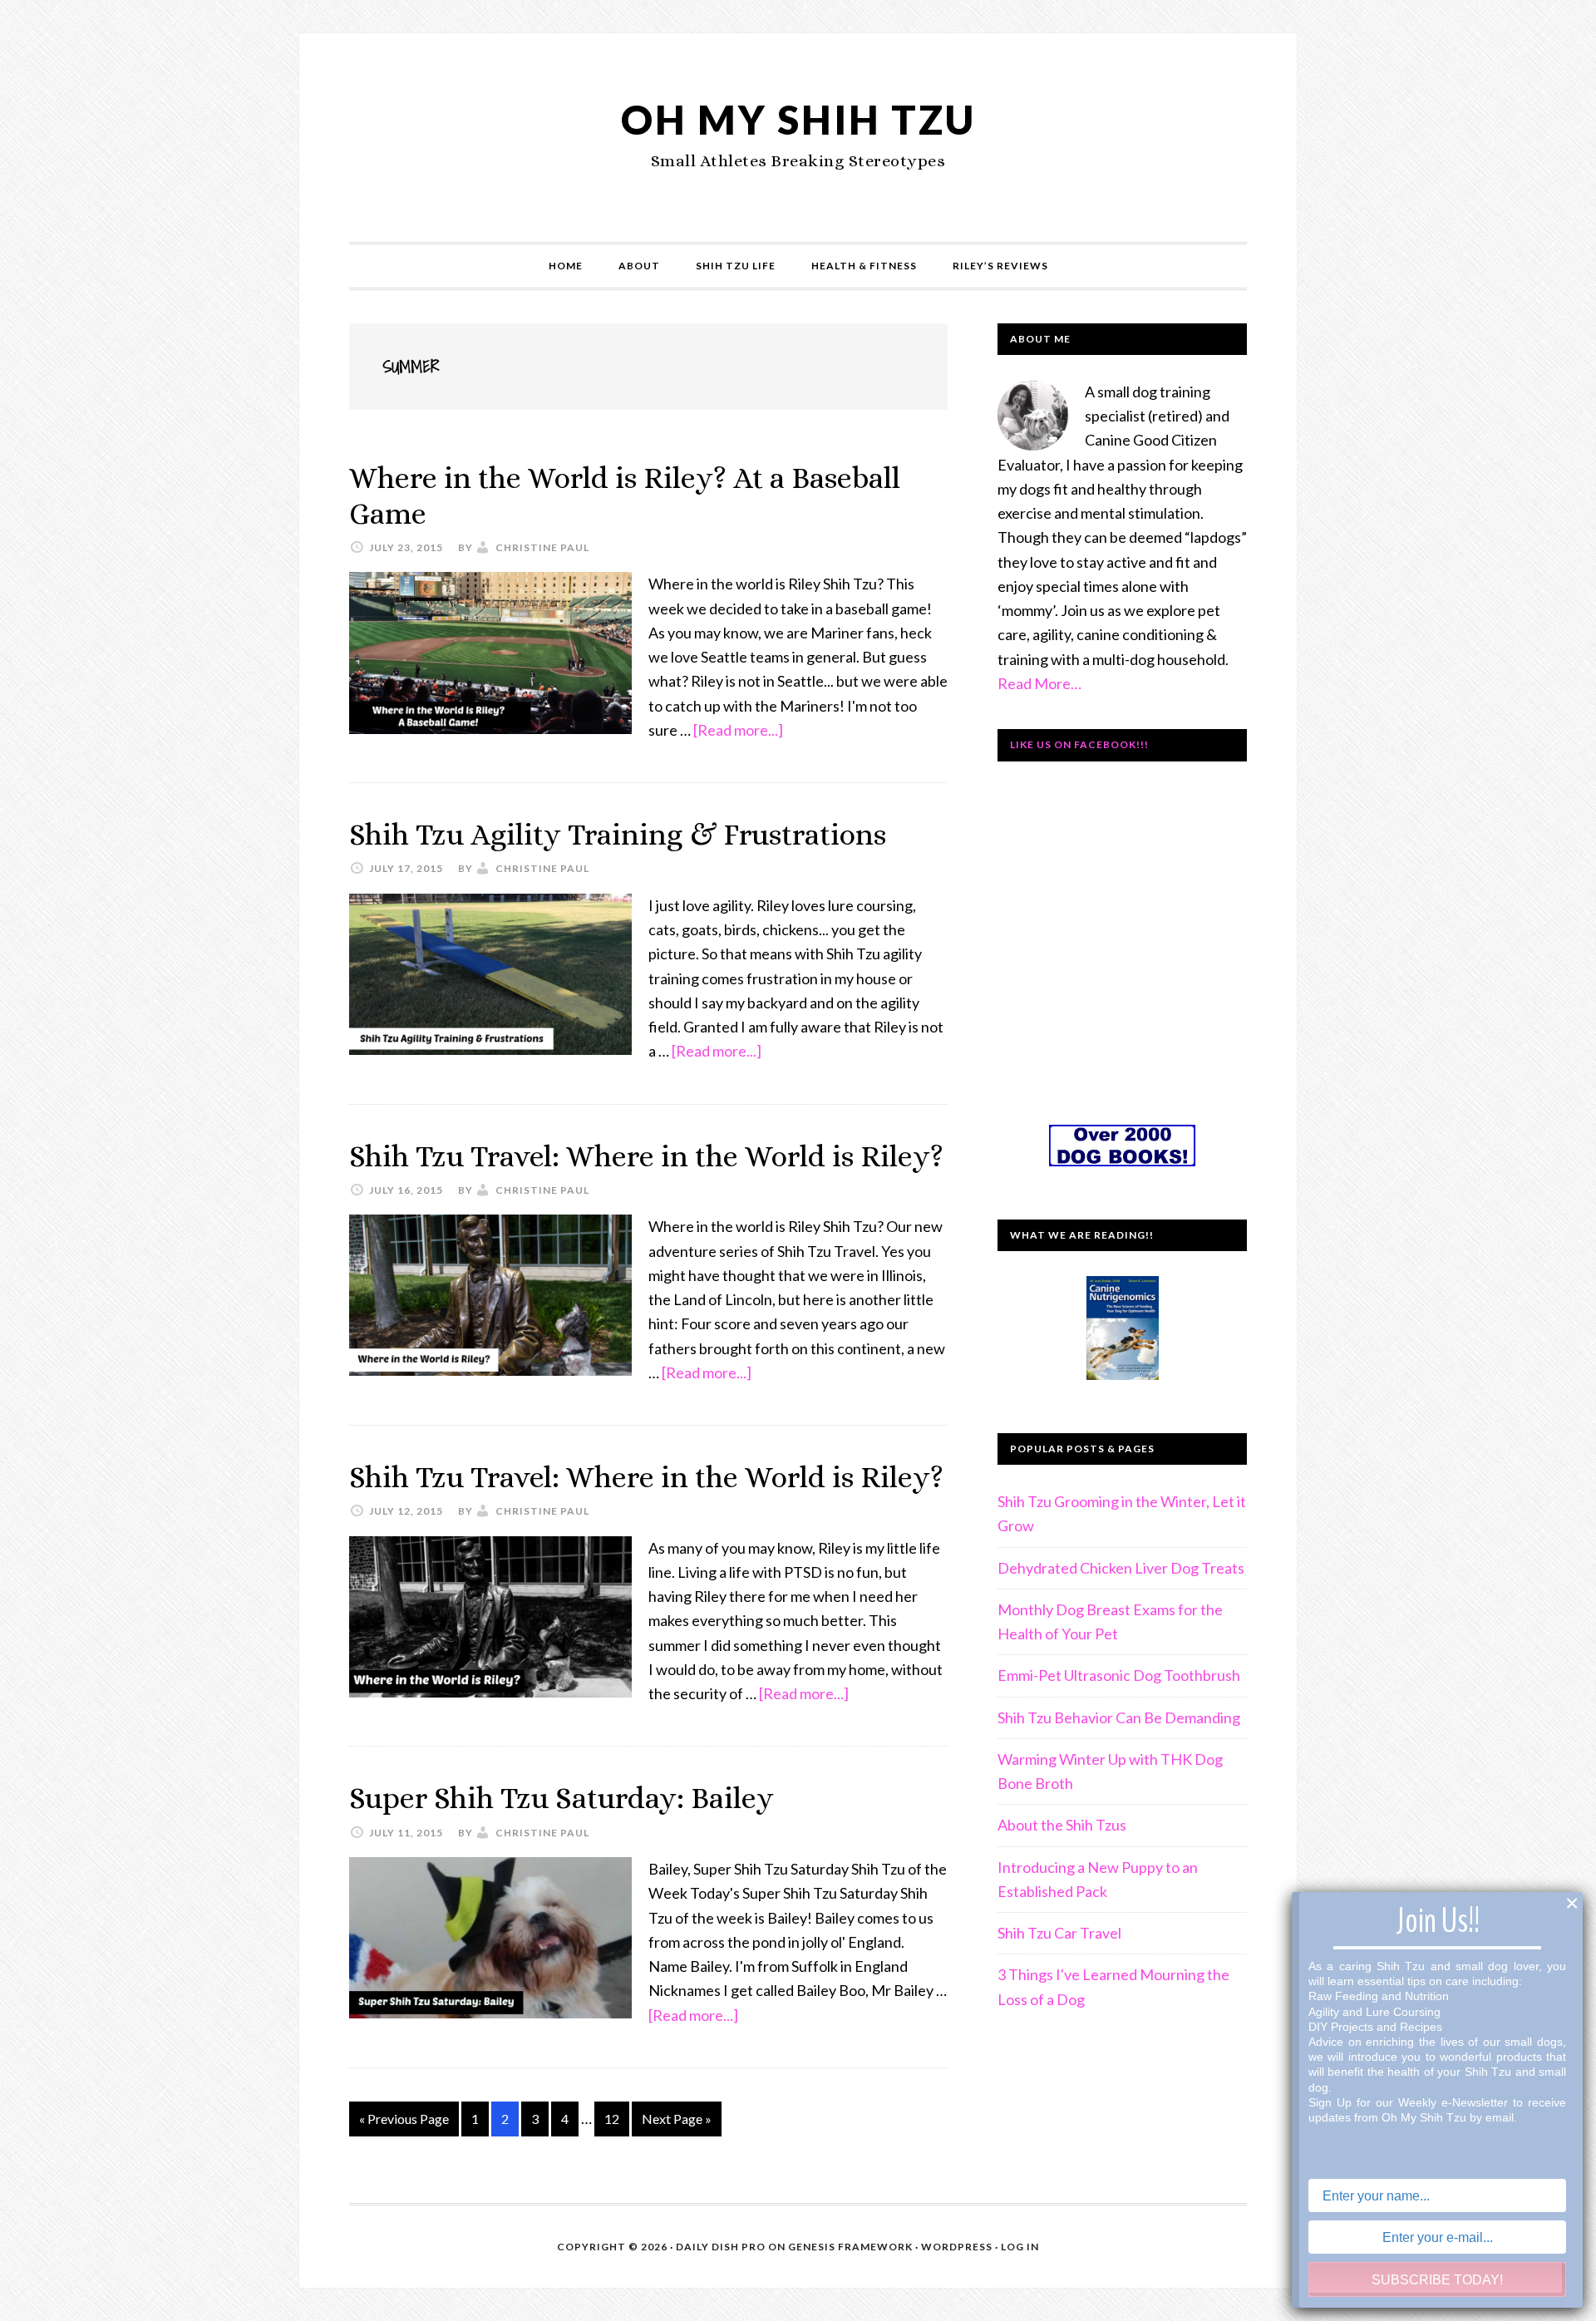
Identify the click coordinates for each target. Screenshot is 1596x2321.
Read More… (1039, 683)
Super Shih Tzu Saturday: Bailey (562, 1798)
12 (616, 2123)
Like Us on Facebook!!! (1079, 744)
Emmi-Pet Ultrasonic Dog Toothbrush (1119, 1675)
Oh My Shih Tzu (798, 119)
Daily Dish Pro (721, 2247)
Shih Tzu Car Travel (1059, 1933)
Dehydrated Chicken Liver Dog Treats (1121, 1568)
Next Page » (676, 2123)
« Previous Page (404, 2123)
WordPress (957, 2247)
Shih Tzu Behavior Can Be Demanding (1119, 1717)
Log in (1020, 2247)
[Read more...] (738, 730)
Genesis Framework (850, 2247)
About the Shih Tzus (1062, 1825)
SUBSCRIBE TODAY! (1437, 2280)
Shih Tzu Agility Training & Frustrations (618, 834)
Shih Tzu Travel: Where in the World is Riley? (646, 1156)
